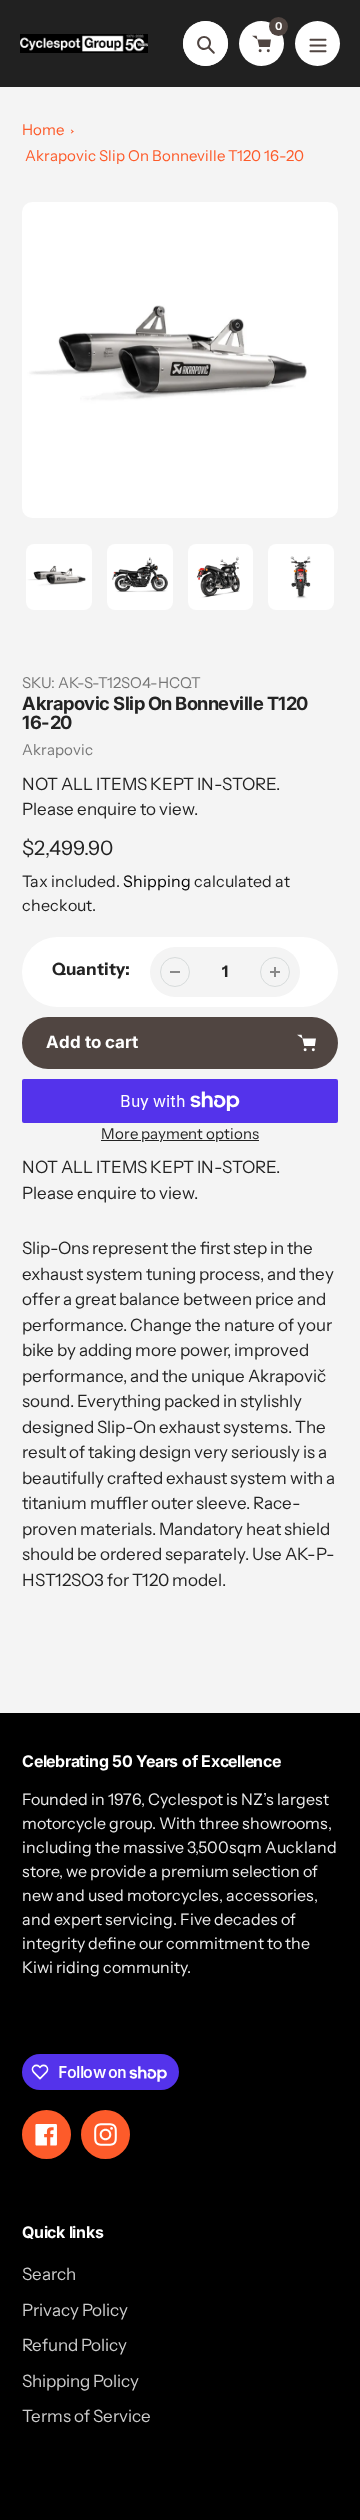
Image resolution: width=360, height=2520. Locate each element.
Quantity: (91, 969)
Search (49, 2274)
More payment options (180, 1133)
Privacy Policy (75, 2310)
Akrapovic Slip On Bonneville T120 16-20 (164, 155)
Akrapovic (57, 749)
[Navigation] (317, 43)
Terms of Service (86, 2416)
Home (43, 129)
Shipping (157, 881)
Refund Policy (74, 2345)
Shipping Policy (80, 2381)
